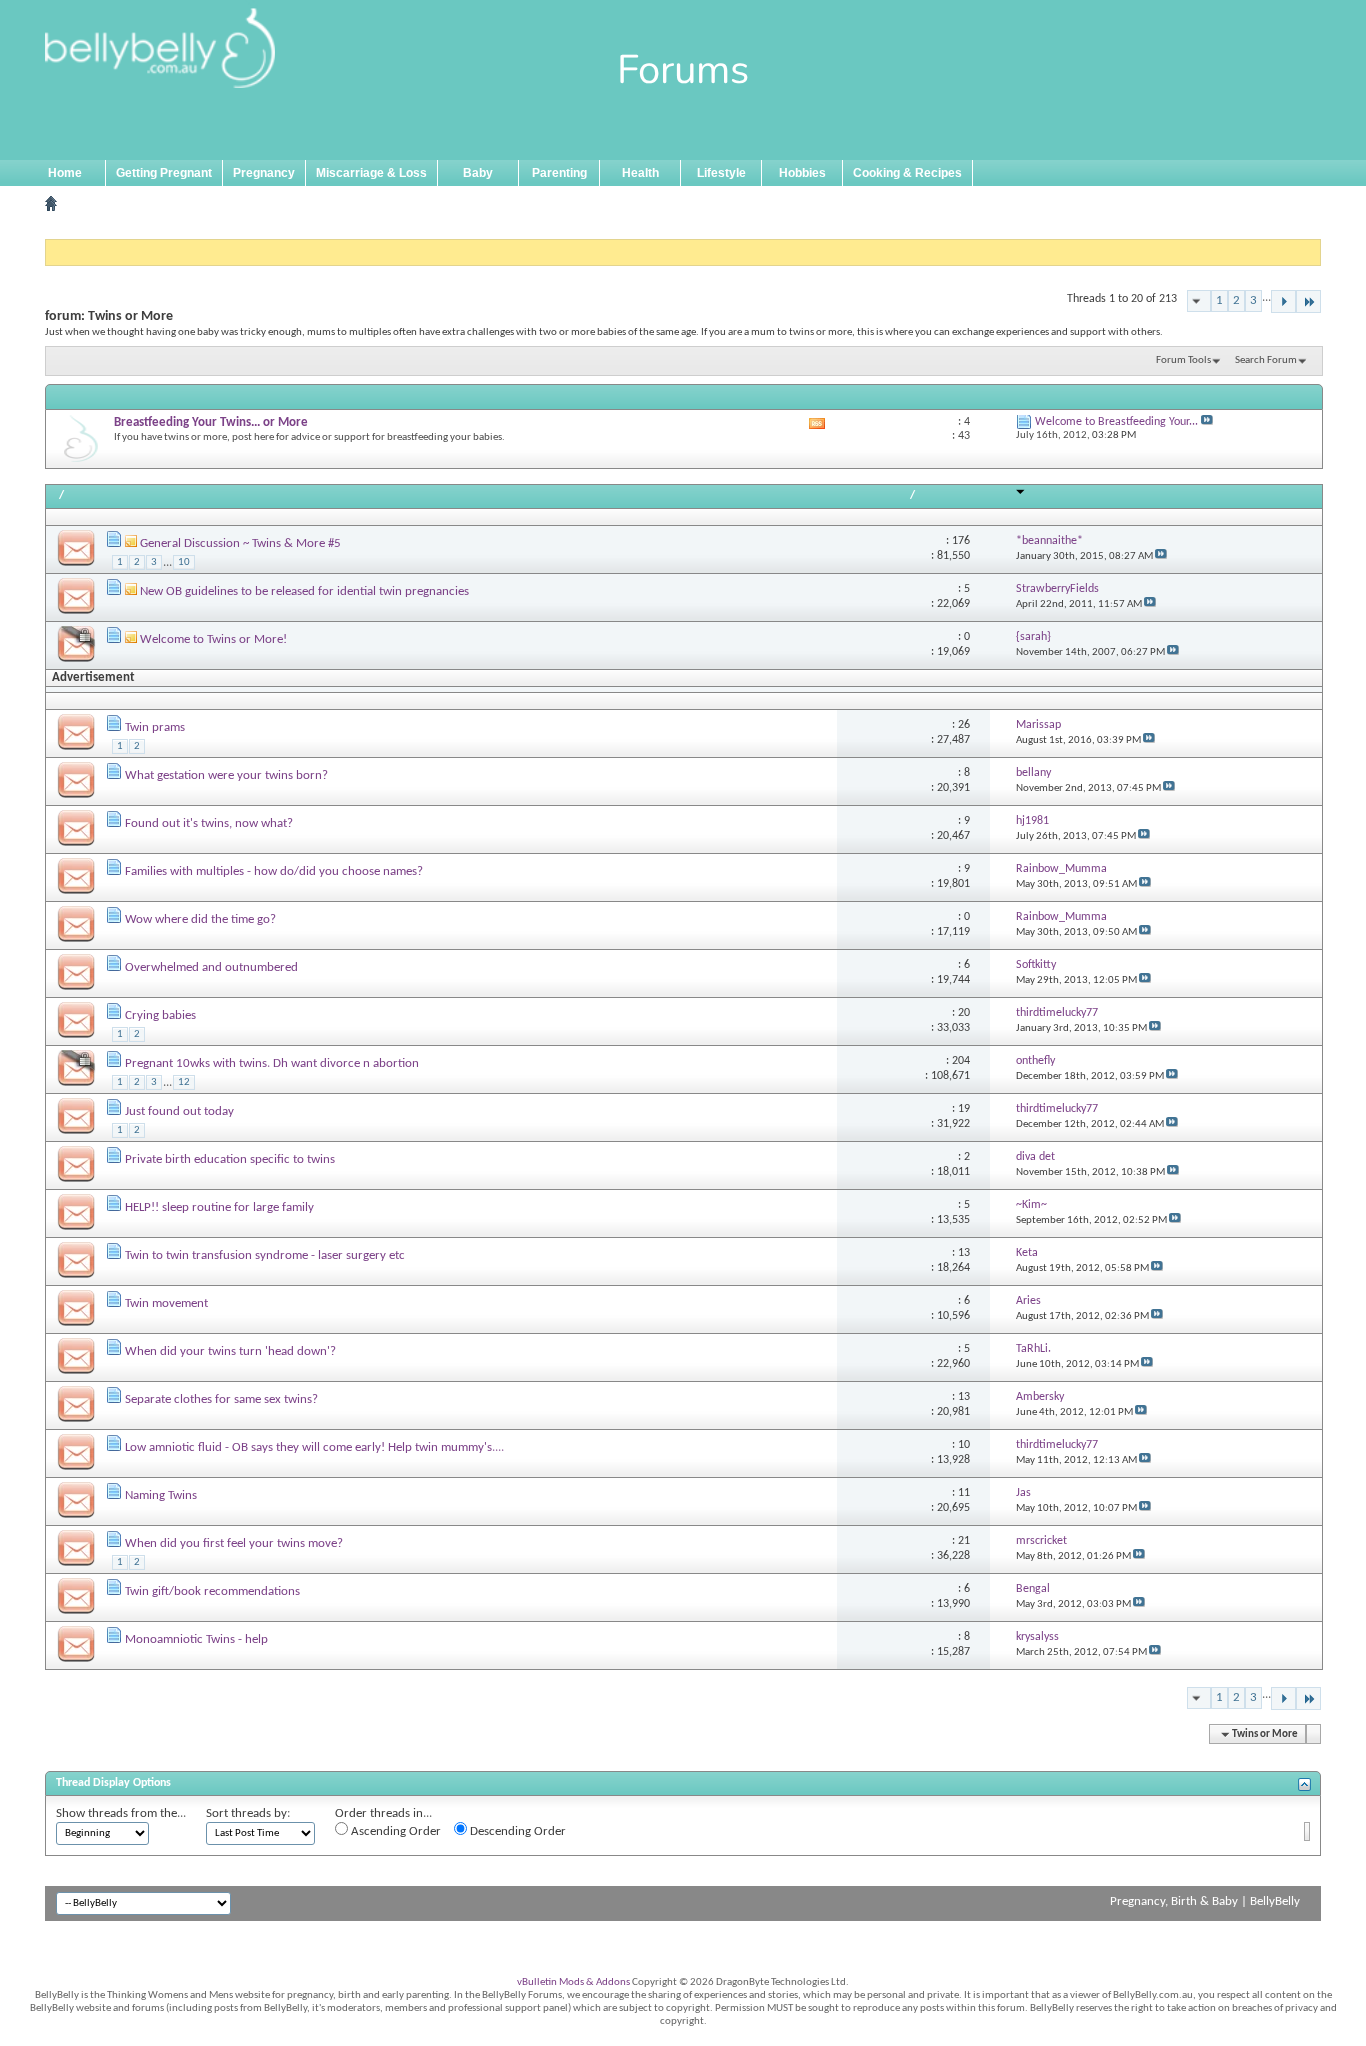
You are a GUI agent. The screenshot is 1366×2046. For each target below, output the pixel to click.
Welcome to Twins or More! (213, 639)
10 (184, 562)
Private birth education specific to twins (230, 1159)
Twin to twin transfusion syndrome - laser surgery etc (265, 1255)
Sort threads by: (248, 1813)
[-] (1283, 301)
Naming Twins (161, 1495)
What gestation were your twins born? (226, 775)
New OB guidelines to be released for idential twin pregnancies (304, 591)
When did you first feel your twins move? (234, 1543)
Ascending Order (394, 1831)
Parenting (559, 173)
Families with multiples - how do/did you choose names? (274, 871)
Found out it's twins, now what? (209, 823)
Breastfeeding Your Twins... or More (211, 422)
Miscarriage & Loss (371, 173)
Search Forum (1266, 360)
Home (65, 173)
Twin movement (166, 1303)
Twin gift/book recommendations (212, 1591)
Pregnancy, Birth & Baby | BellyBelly (1205, 1901)
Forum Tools (1183, 360)
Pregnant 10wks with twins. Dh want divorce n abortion (272, 1063)
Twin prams (155, 727)
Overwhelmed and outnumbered (211, 967)
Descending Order (516, 1831)
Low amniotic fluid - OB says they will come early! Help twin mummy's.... (314, 1447)
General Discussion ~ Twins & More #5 (240, 543)
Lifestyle (721, 173)
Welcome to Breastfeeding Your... (1116, 422)
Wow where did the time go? (200, 919)
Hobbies (802, 173)
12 (184, 1082)
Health (640, 173)
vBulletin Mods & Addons (573, 1982)
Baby (478, 173)
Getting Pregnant (164, 173)
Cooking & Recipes (907, 173)
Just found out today (179, 1111)
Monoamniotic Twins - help (196, 1639)
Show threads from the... (121, 1813)
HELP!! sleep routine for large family (219, 1207)
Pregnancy (264, 173)
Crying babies (160, 1015)
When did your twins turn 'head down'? (230, 1351)
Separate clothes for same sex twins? (221, 1399)
